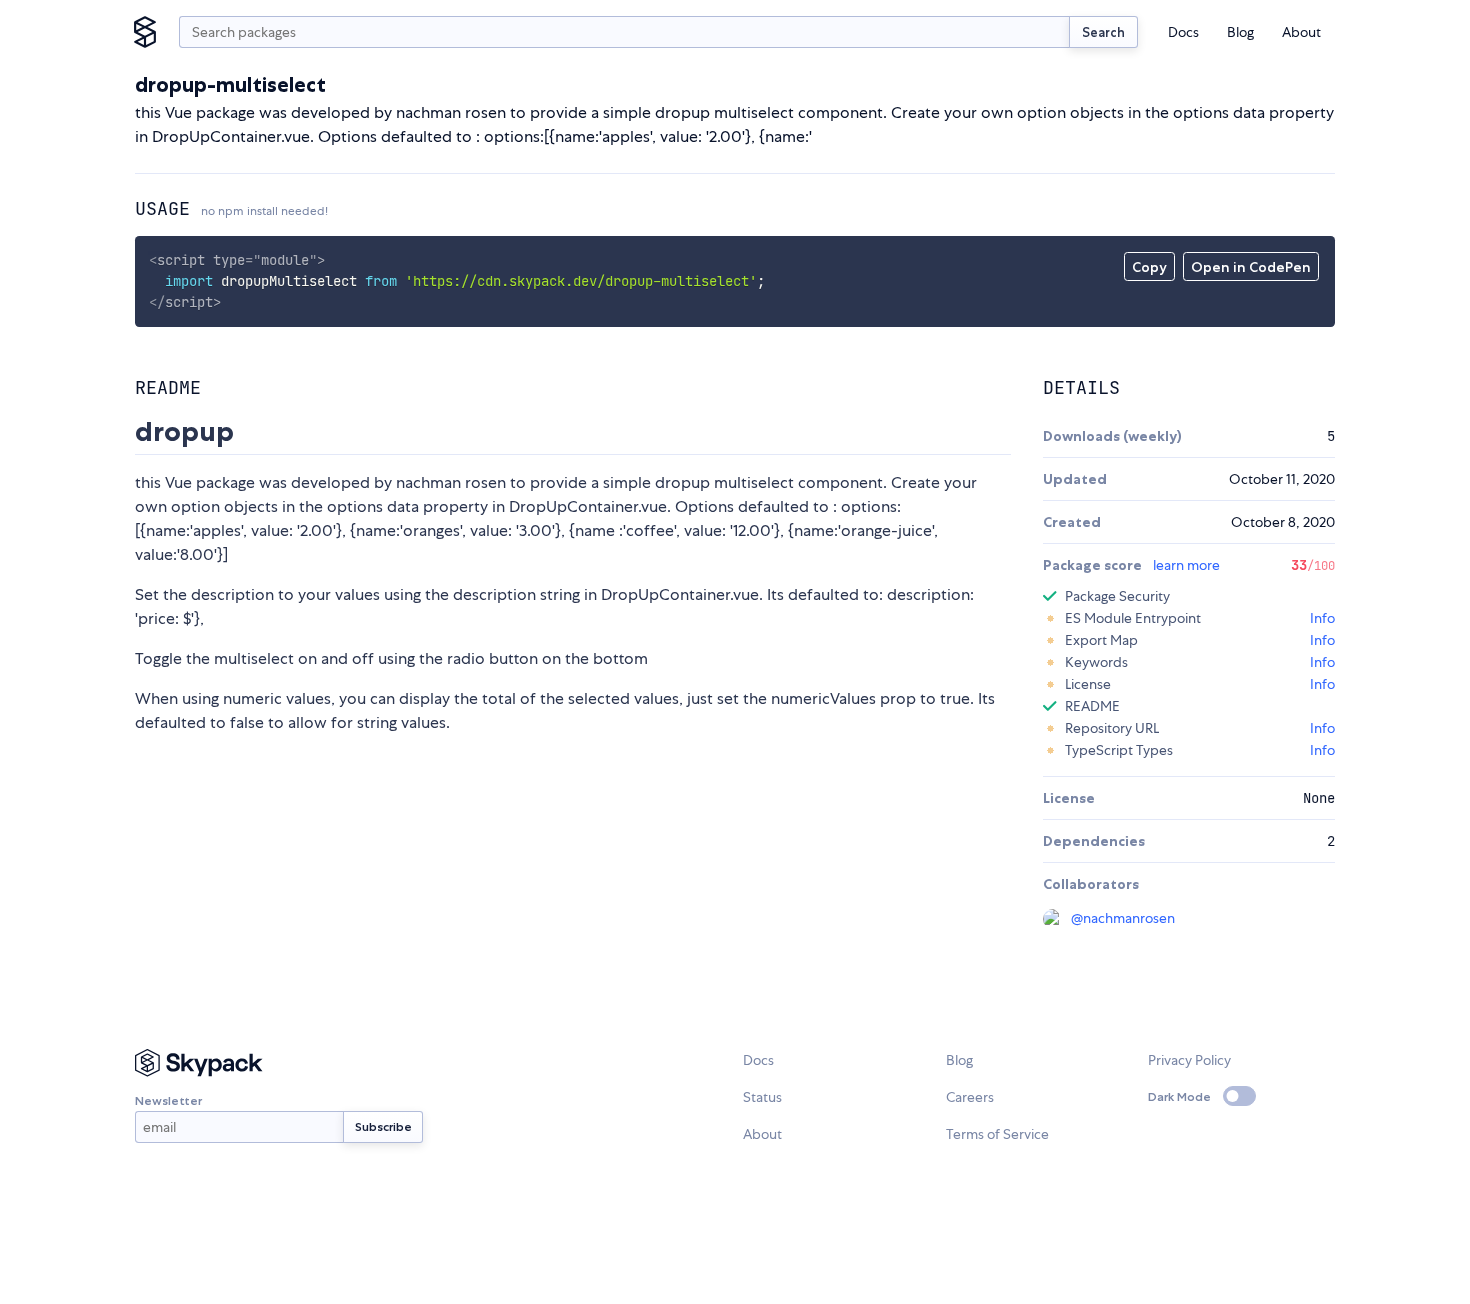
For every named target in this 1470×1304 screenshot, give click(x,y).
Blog (1240, 32)
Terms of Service (997, 1134)
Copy (1149, 267)
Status (762, 1097)
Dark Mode (1179, 1096)
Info (1322, 618)
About (1301, 32)
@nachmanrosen (1123, 918)
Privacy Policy (1189, 1060)
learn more (1186, 565)
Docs (1183, 32)
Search (1103, 32)
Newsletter (168, 1100)
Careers (970, 1097)
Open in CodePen (1251, 267)
